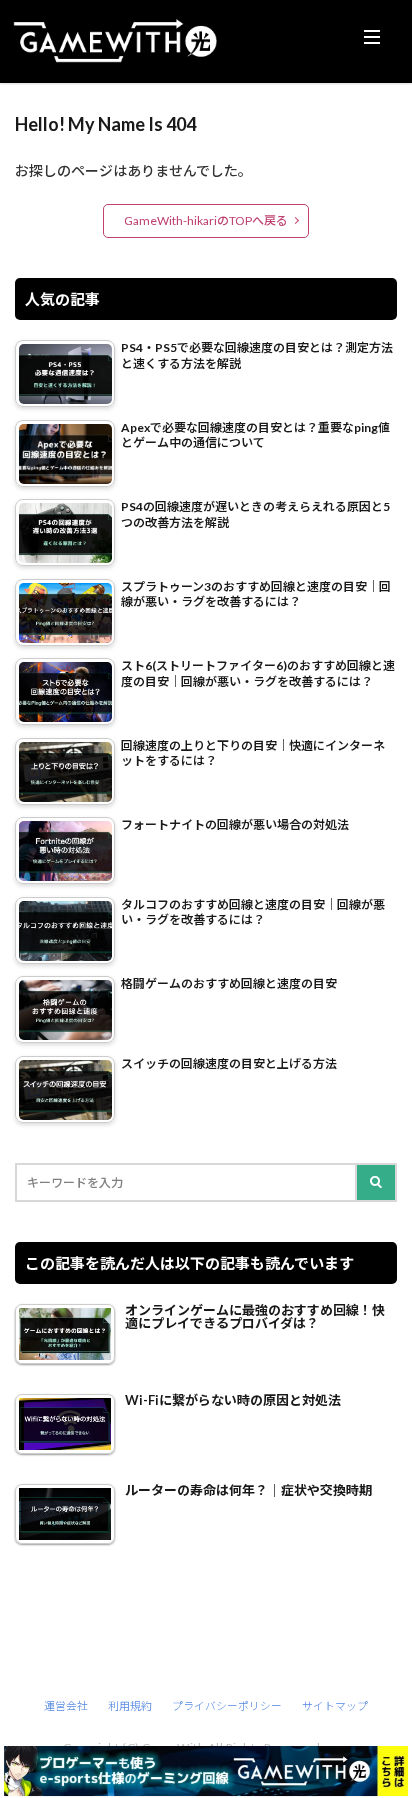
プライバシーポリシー (227, 1705)
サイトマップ (335, 1705)
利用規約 (130, 1705)
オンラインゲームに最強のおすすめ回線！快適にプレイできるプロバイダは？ (255, 1317)
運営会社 (66, 1705)
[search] (377, 1182)
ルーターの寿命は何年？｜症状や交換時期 (248, 1490)
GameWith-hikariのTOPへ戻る (206, 220)
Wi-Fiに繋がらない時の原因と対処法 (233, 1400)
